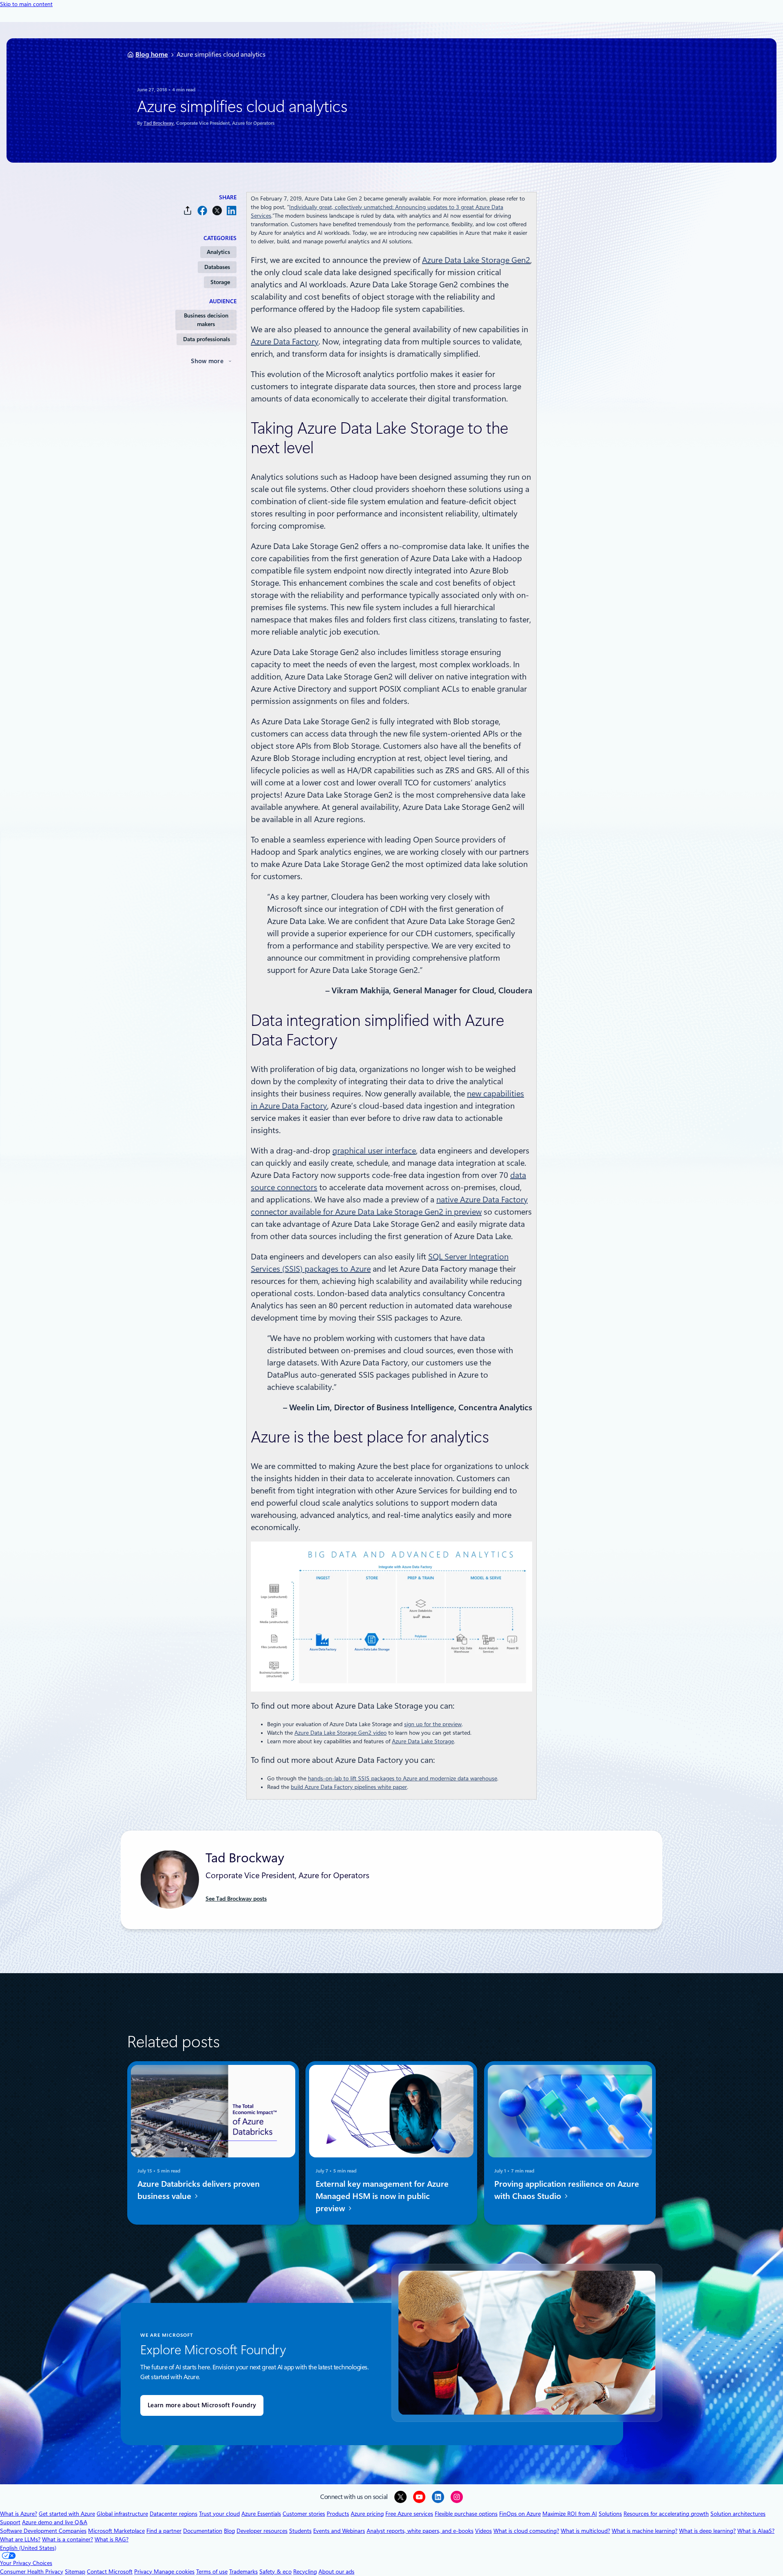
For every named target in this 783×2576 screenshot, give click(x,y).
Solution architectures (738, 2514)
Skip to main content (26, 4)
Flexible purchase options (466, 2514)
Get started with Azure (67, 2514)
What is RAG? (112, 2539)
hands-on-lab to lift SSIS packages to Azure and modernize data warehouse (403, 1778)
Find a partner (164, 2531)
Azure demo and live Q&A (55, 2522)
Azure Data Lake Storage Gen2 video (341, 1733)
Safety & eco (275, 2572)
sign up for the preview (433, 1724)
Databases (217, 267)
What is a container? (67, 2539)
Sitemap (75, 2572)
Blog (229, 2531)
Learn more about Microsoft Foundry (202, 2405)
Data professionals (207, 339)
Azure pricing (367, 2514)
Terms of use (212, 2572)
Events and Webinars (339, 2531)
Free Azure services (409, 2514)
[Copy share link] (188, 211)
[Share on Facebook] (202, 211)
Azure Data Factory (285, 342)
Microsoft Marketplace (116, 2531)
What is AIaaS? (756, 2531)
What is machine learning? (645, 2531)
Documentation (203, 2531)
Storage (220, 282)
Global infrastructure (122, 2514)
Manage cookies (174, 2572)
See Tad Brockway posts (236, 1899)
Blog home (152, 54)
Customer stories (304, 2514)
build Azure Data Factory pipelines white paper (349, 1787)
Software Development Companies (43, 2531)
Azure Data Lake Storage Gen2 (476, 260)
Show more (207, 361)
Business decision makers (206, 320)
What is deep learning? (707, 2531)
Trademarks (243, 2572)
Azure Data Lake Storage (423, 1741)
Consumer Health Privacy (32, 2572)
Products (338, 2514)
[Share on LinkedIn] (232, 211)
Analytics (218, 252)
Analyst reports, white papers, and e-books (420, 2531)
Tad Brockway (159, 123)
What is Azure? (19, 2514)
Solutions (610, 2514)
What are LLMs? (20, 2539)
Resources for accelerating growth (666, 2514)
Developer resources (262, 2531)
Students (300, 2531)
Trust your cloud (219, 2514)
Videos (483, 2531)
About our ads (336, 2572)
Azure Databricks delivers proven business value (199, 2190)
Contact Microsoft (110, 2572)
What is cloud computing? (526, 2531)
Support (10, 2522)
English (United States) (28, 2548)
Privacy (144, 2572)
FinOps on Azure (520, 2514)
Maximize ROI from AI (570, 2514)
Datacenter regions (174, 2514)
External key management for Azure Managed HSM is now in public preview (382, 2196)
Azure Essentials (261, 2514)
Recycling (305, 2572)
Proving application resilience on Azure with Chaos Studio (567, 2190)
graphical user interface (374, 1151)
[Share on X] (217, 211)
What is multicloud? (585, 2531)
